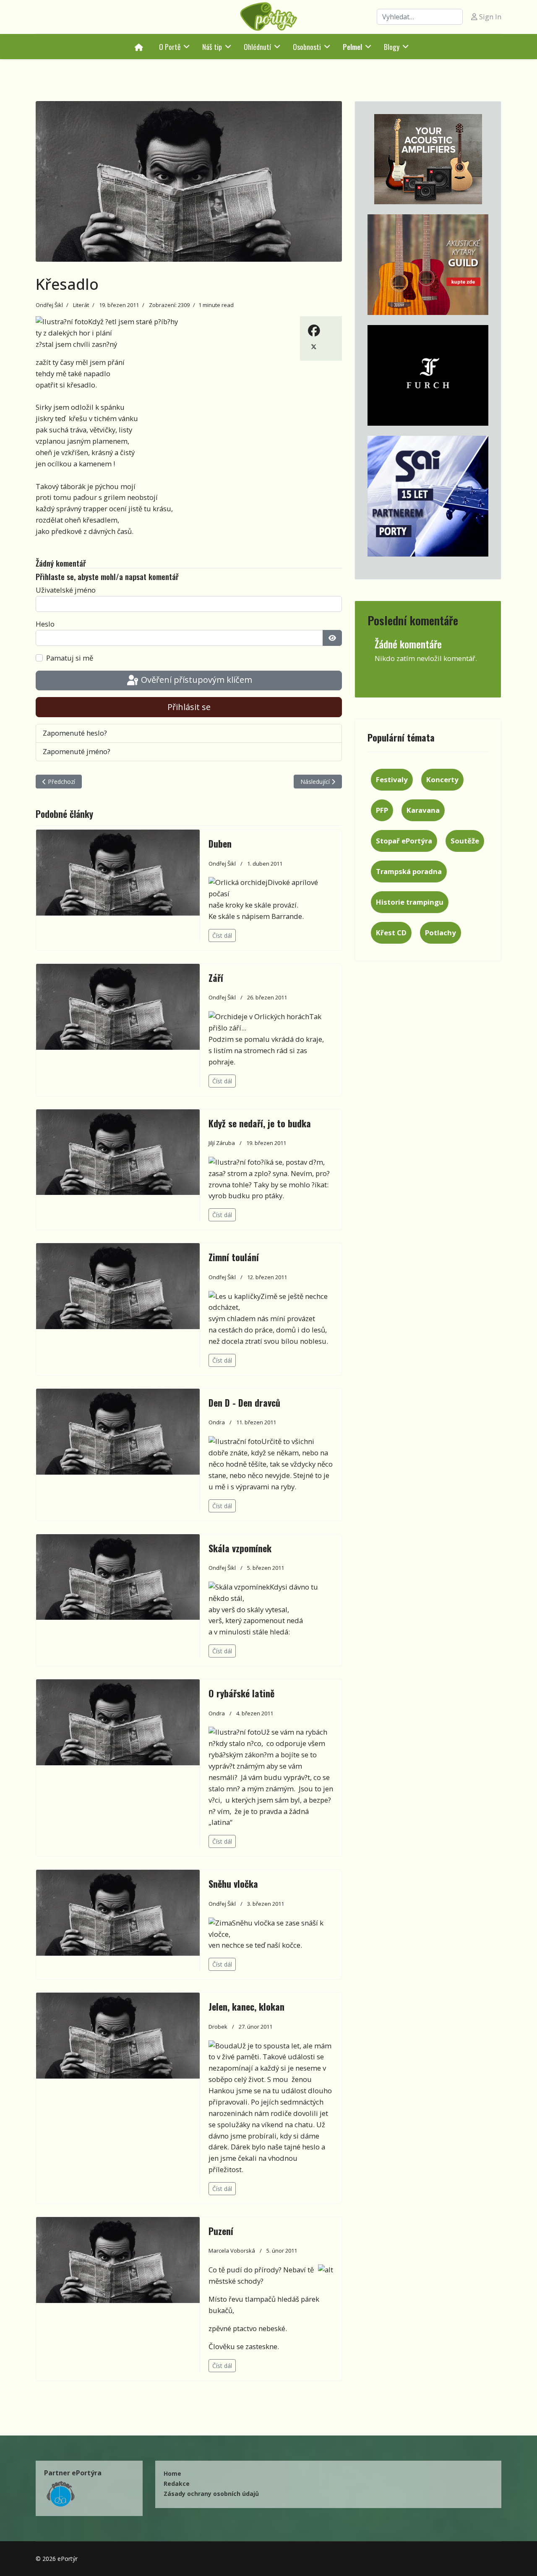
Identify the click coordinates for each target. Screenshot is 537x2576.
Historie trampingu (410, 902)
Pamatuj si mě (70, 658)
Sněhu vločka (233, 1884)
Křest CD (391, 933)
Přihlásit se (189, 707)
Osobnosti (307, 47)
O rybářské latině (241, 1693)
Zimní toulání (234, 1257)
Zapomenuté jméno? (77, 751)
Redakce (177, 2484)
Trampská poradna (409, 871)
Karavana (423, 810)
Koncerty (442, 779)
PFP (382, 810)
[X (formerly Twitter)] (314, 346)
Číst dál (222, 935)
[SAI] (428, 496)
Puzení (221, 2231)
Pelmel (352, 47)
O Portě (170, 47)
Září (216, 978)
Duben (220, 843)
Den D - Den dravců (244, 1402)
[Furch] (428, 375)
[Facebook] (314, 330)
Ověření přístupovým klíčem (196, 680)
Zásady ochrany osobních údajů (211, 2494)
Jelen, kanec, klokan (246, 2006)
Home (172, 2473)
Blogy (392, 47)
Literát (81, 305)
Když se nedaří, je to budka (260, 1123)
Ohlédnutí (257, 47)
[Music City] (428, 265)
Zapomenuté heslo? (75, 733)
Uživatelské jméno (66, 590)
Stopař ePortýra (404, 841)
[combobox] (420, 17)
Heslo (45, 624)
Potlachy (441, 933)
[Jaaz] (428, 159)
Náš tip (212, 47)
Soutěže (465, 841)
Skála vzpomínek (240, 1548)
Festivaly (392, 779)
